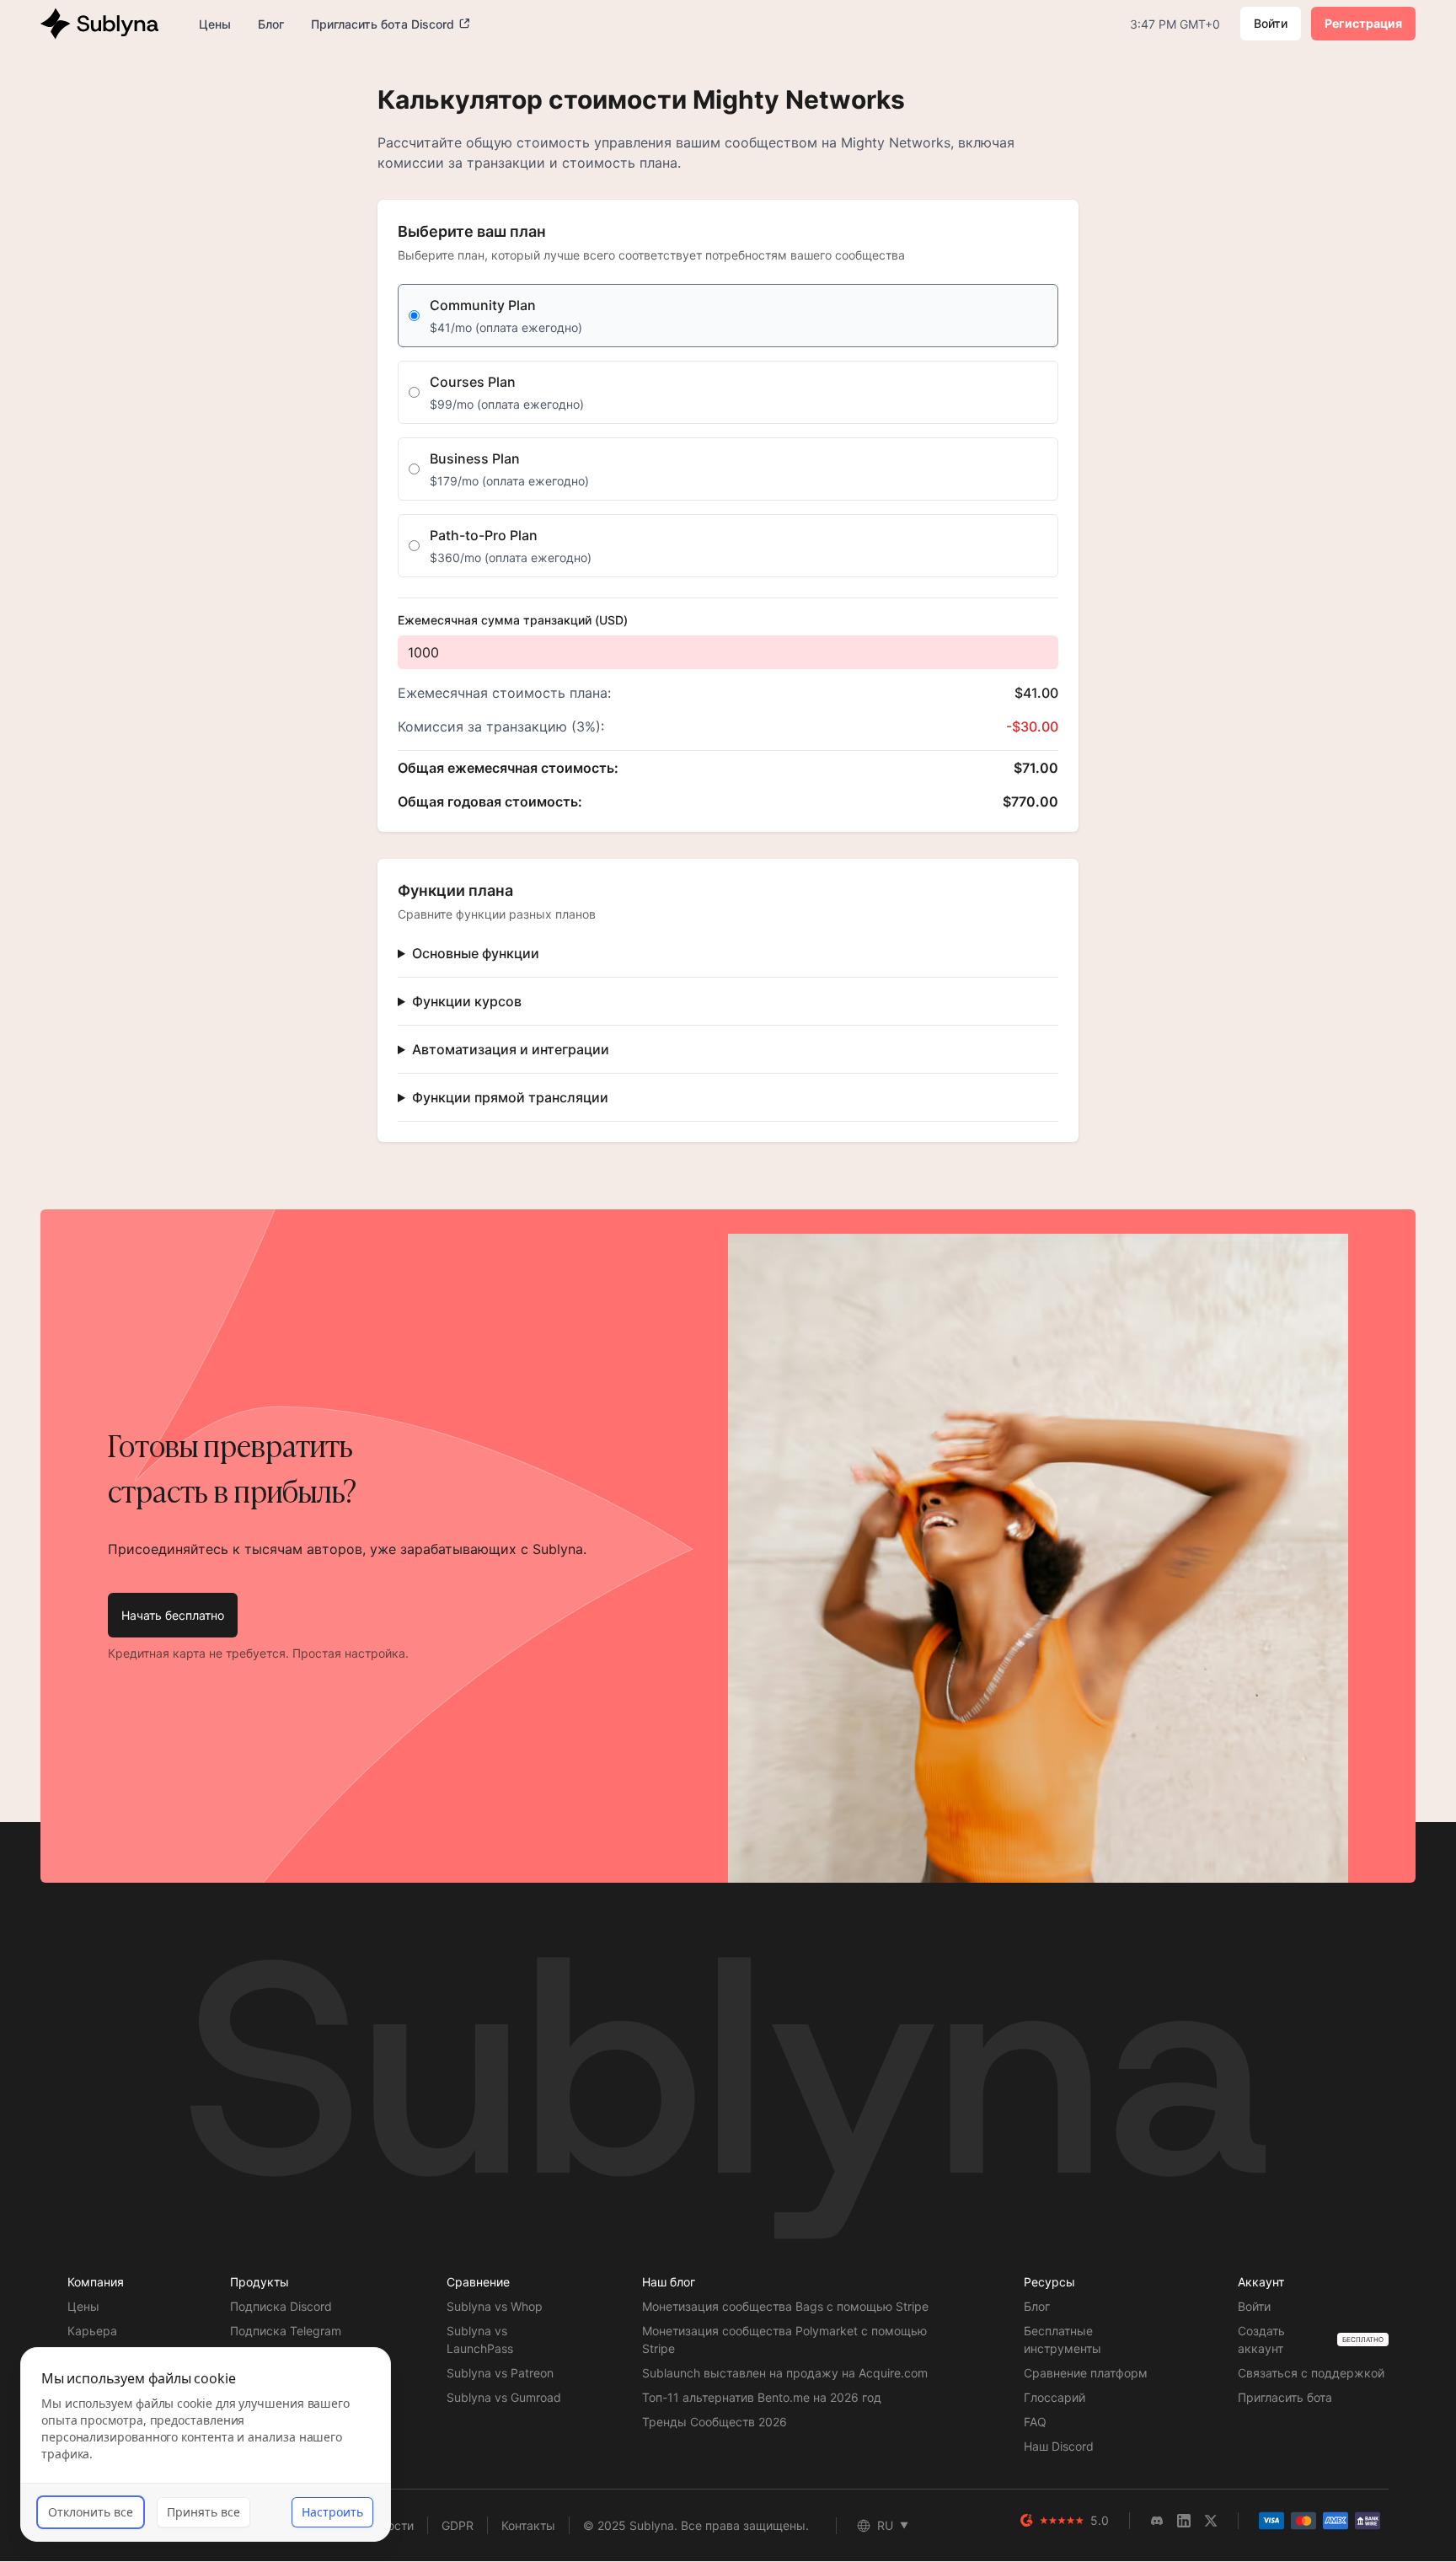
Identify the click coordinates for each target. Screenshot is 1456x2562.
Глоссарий (1055, 2397)
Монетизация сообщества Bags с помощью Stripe (785, 2306)
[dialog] (206, 2444)
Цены (83, 2306)
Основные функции (476, 953)
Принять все (203, 2512)
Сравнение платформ (1086, 2373)
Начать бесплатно (173, 1615)
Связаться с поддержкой (1311, 2373)
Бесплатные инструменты (1063, 2340)
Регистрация (1363, 23)
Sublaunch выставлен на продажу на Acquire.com (785, 2373)
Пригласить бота (1285, 2397)
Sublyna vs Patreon (500, 2373)
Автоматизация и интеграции (511, 1049)
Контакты (528, 2525)
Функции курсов (467, 1001)
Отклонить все (91, 2512)
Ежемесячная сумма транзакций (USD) (513, 620)
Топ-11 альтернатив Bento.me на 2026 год (762, 2397)
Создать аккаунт (1261, 2340)
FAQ (1035, 2422)
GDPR (458, 2525)
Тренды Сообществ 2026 (715, 2422)
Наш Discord (1059, 2446)
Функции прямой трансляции (510, 1097)
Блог (1037, 2306)
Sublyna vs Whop (495, 2306)
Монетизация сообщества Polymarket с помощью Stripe (784, 2340)
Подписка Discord (281, 2306)
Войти (1271, 23)
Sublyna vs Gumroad (504, 2397)
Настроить (332, 2512)
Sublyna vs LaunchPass (480, 2340)
